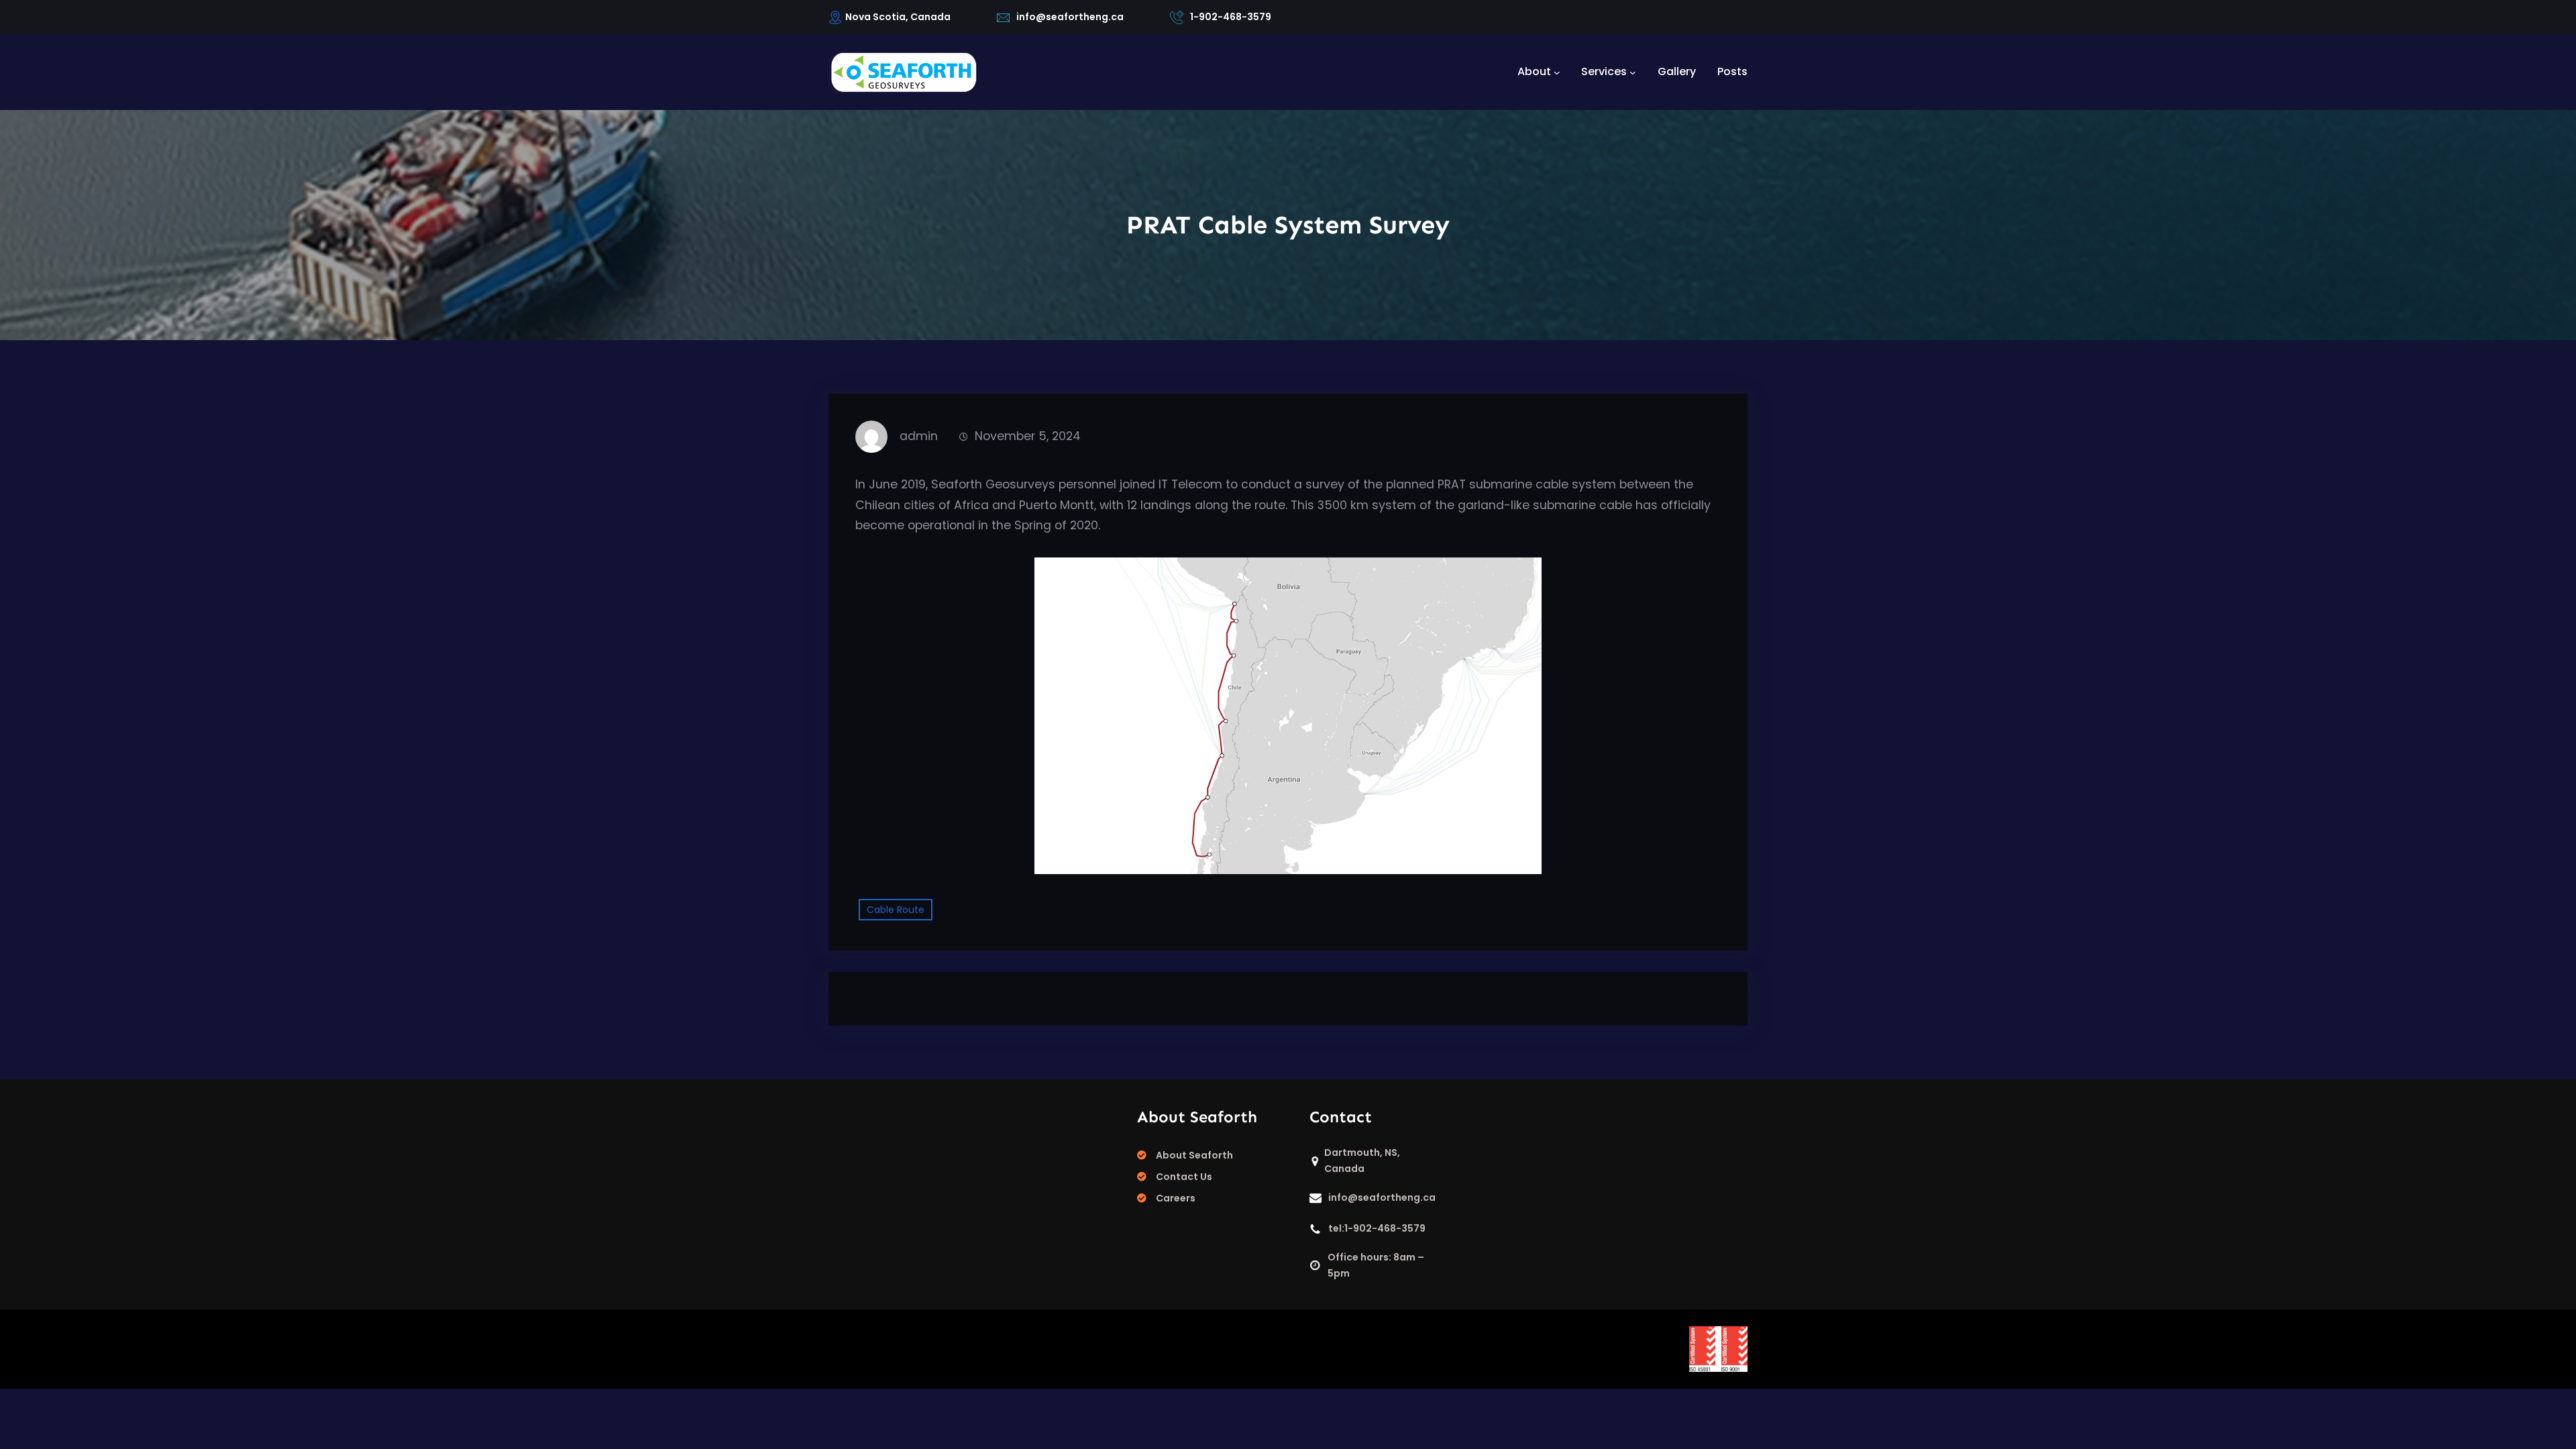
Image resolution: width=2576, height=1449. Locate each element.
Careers (1176, 1198)
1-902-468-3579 (1231, 17)
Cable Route (896, 910)
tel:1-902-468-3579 (1377, 1228)
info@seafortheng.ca (1070, 17)
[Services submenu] (1633, 72)
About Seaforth (1194, 1155)
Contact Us (1184, 1177)
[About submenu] (1557, 72)
